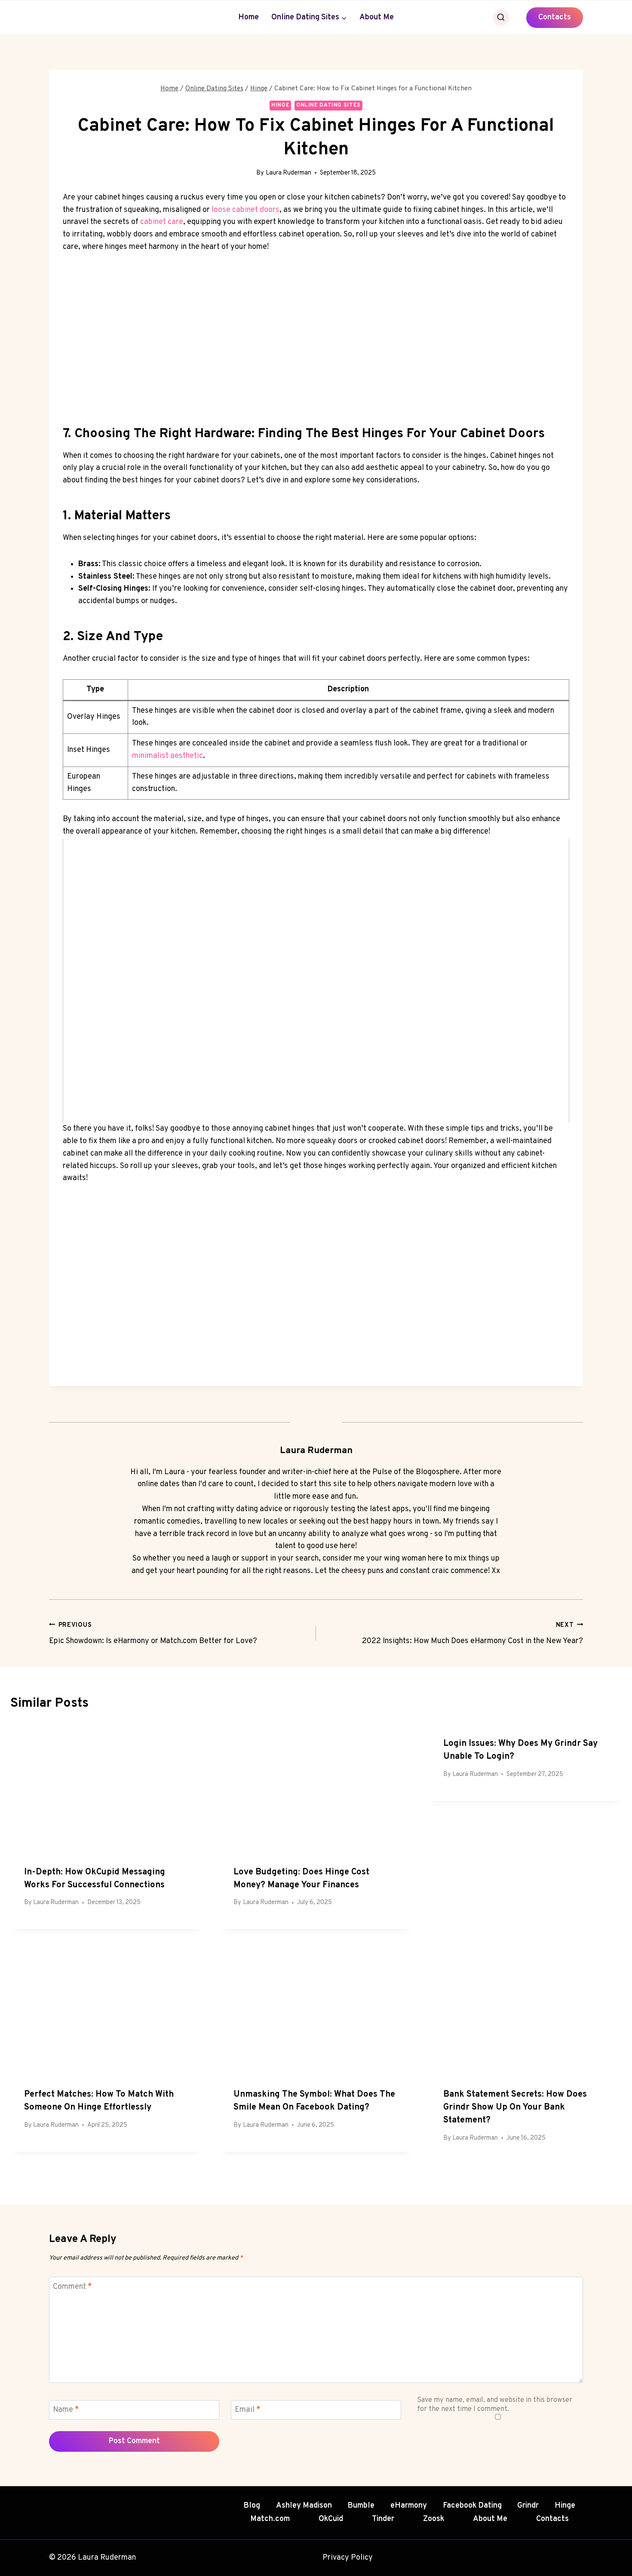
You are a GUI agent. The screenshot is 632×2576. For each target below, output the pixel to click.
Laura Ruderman (288, 173)
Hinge (280, 105)
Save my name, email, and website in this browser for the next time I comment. (495, 2405)
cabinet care (162, 222)
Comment (72, 2287)
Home (249, 17)
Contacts (555, 17)
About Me (377, 17)
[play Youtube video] (316, 981)
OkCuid (331, 2519)
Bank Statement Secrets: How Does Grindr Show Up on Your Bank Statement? (515, 2107)
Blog (252, 2506)
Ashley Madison (304, 2506)
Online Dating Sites (328, 105)
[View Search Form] (501, 18)
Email (248, 2410)
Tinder (383, 2519)
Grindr (528, 2506)
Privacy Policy (348, 2558)
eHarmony (409, 2506)
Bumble (361, 2506)
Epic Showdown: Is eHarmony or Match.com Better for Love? (153, 1634)
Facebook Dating (472, 2506)
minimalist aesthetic (167, 756)
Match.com (270, 2519)
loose (222, 210)
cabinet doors (256, 210)
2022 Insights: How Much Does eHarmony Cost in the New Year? (472, 1634)
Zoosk (434, 2519)
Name (66, 2410)
